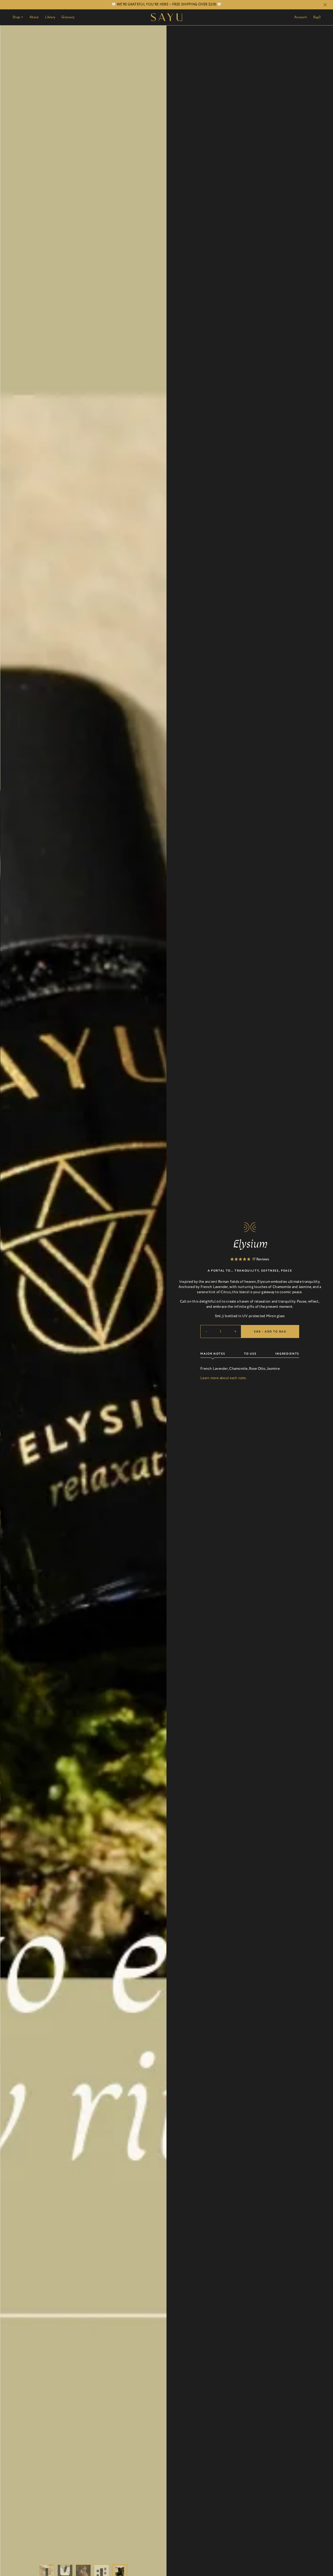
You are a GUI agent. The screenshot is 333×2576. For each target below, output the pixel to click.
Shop (18, 17)
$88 (270, 1332)
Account (301, 17)
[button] (250, 1259)
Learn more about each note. (223, 1378)
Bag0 (317, 17)
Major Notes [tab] (213, 1354)
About (34, 17)
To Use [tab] (250, 1354)
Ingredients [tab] (287, 1354)
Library (50, 17)
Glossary (68, 17)
